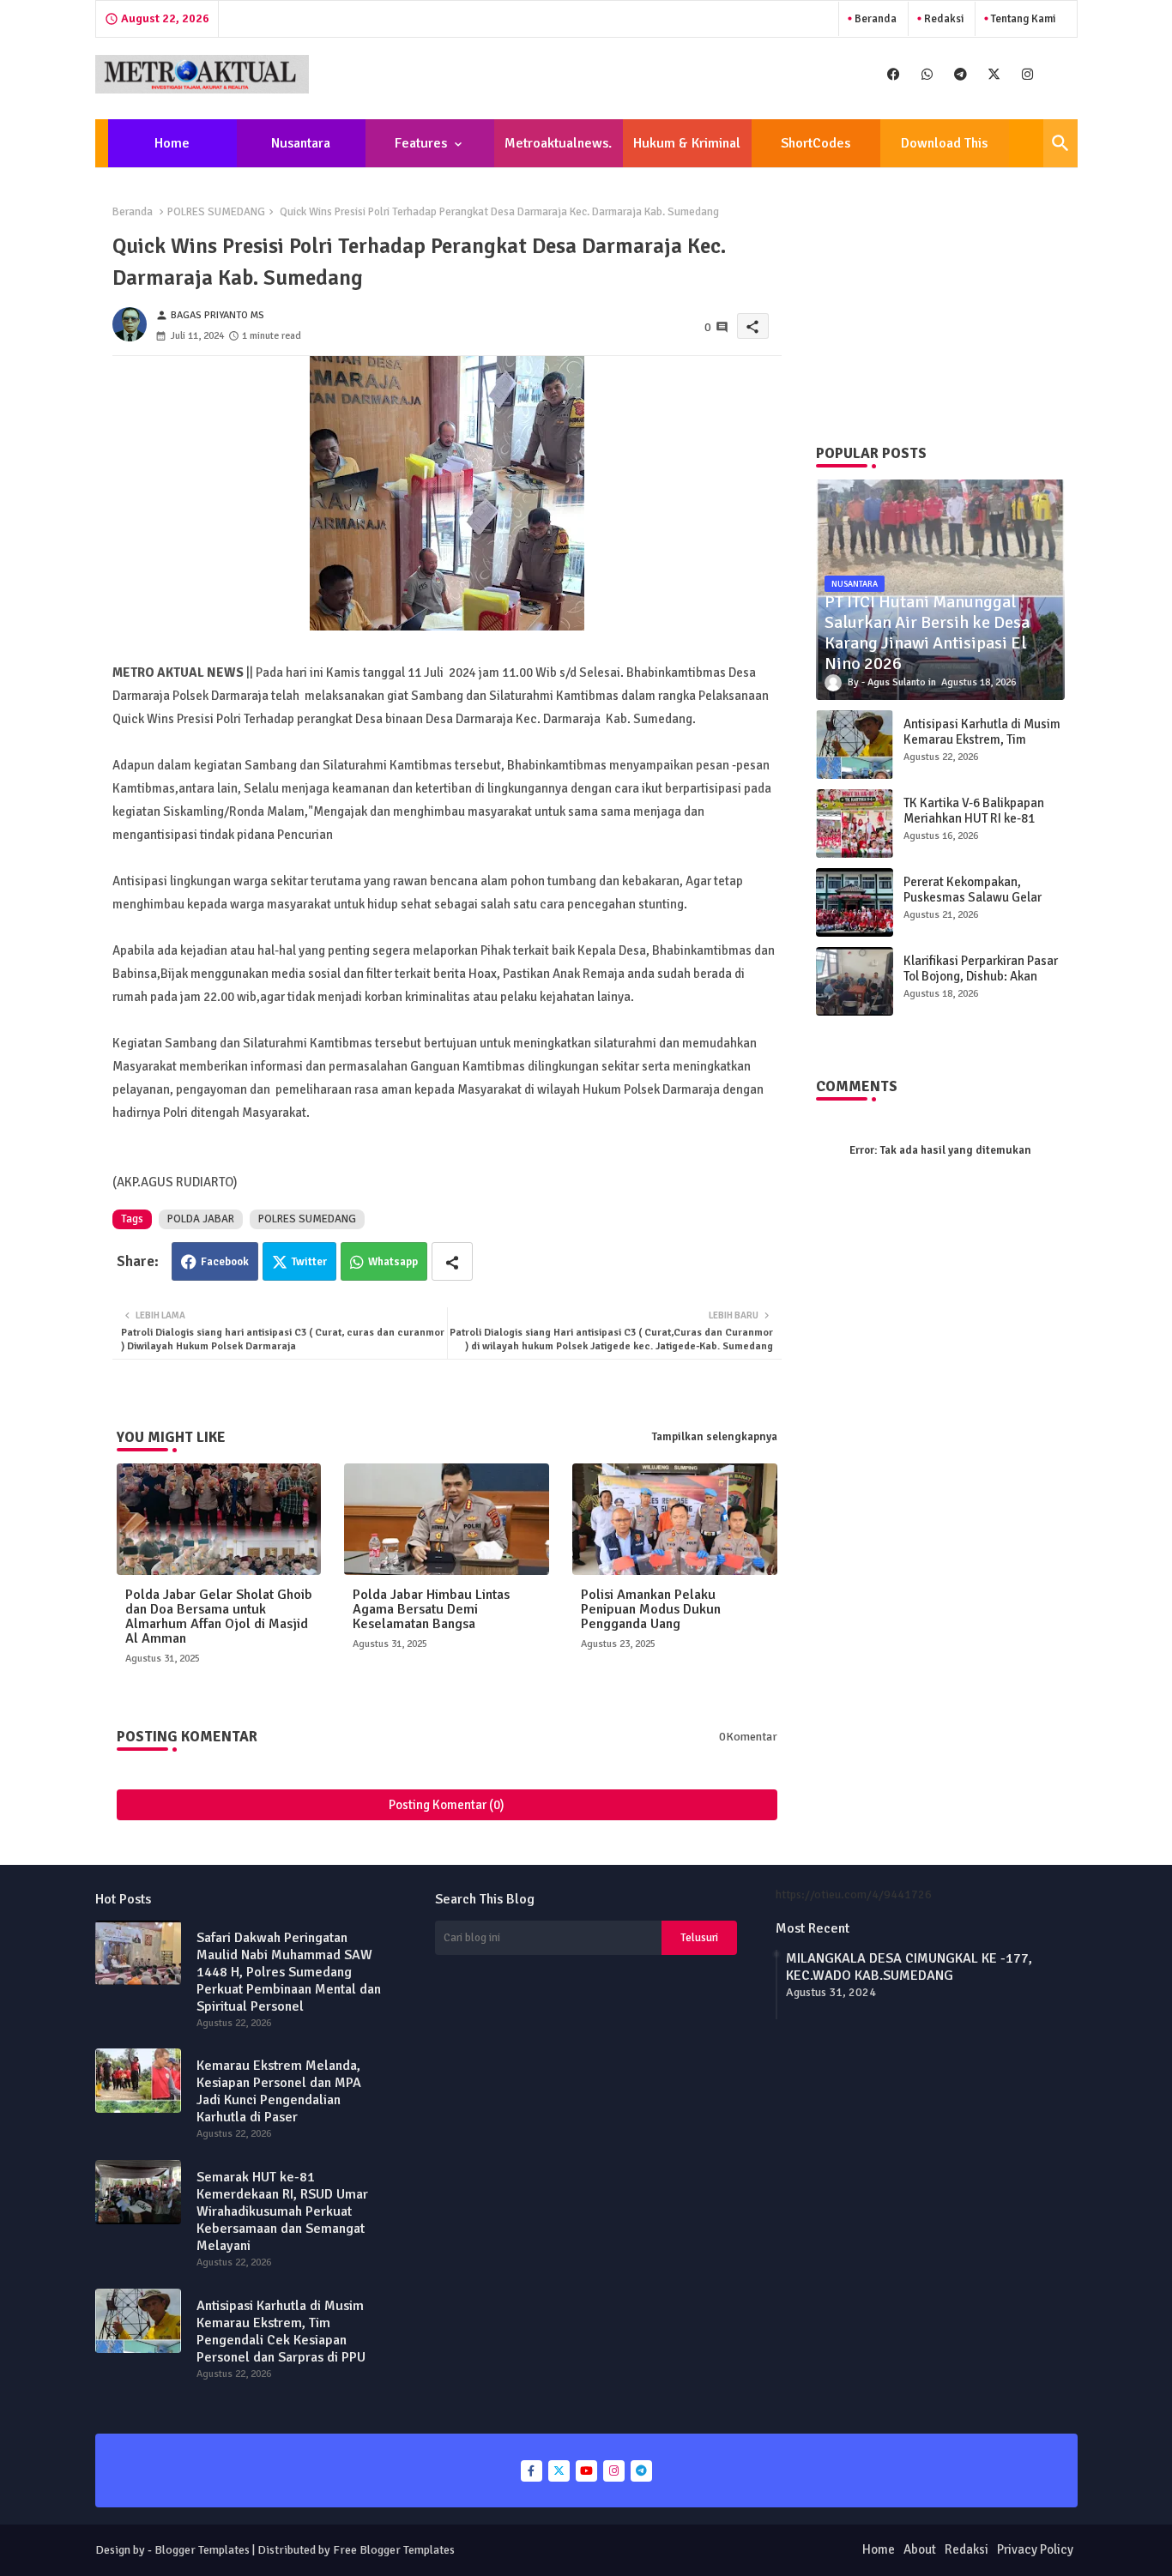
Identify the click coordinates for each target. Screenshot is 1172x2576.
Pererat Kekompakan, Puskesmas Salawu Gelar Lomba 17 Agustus (973, 897)
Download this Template (944, 151)
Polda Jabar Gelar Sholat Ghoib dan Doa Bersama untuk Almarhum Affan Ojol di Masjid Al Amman (219, 1617)
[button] (1060, 143)
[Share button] (452, 1261)
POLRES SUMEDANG (216, 212)
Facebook (225, 1262)
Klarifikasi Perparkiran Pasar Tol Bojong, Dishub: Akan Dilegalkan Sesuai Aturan (981, 976)
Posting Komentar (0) (447, 1805)
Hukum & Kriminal (687, 143)
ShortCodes (816, 143)
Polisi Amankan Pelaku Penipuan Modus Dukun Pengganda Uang (651, 1610)
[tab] (172, 143)
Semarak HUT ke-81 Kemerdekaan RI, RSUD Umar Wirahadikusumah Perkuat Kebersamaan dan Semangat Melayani (282, 2211)
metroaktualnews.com (558, 151)
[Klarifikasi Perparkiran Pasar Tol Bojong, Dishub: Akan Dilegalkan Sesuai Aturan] (855, 981)
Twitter (309, 1262)
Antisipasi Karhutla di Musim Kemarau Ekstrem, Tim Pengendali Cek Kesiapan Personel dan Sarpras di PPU (982, 747)
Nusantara (301, 143)
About (920, 2549)
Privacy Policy (1035, 2549)
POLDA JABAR (201, 1219)
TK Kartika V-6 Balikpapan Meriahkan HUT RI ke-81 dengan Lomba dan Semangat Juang (974, 826)
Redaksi (942, 19)
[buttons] (894, 74)
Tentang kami (1022, 19)
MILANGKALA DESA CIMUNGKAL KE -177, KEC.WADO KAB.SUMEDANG (909, 1967)
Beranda (874, 19)
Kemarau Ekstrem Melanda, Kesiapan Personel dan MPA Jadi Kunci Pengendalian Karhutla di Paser (279, 2091)
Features (421, 143)
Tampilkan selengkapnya (715, 1437)
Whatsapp (393, 1262)
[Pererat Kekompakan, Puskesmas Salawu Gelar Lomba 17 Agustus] (855, 902)
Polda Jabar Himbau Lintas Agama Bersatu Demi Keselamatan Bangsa (431, 1610)
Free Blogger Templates (394, 2550)
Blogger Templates (202, 2550)
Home (172, 143)
